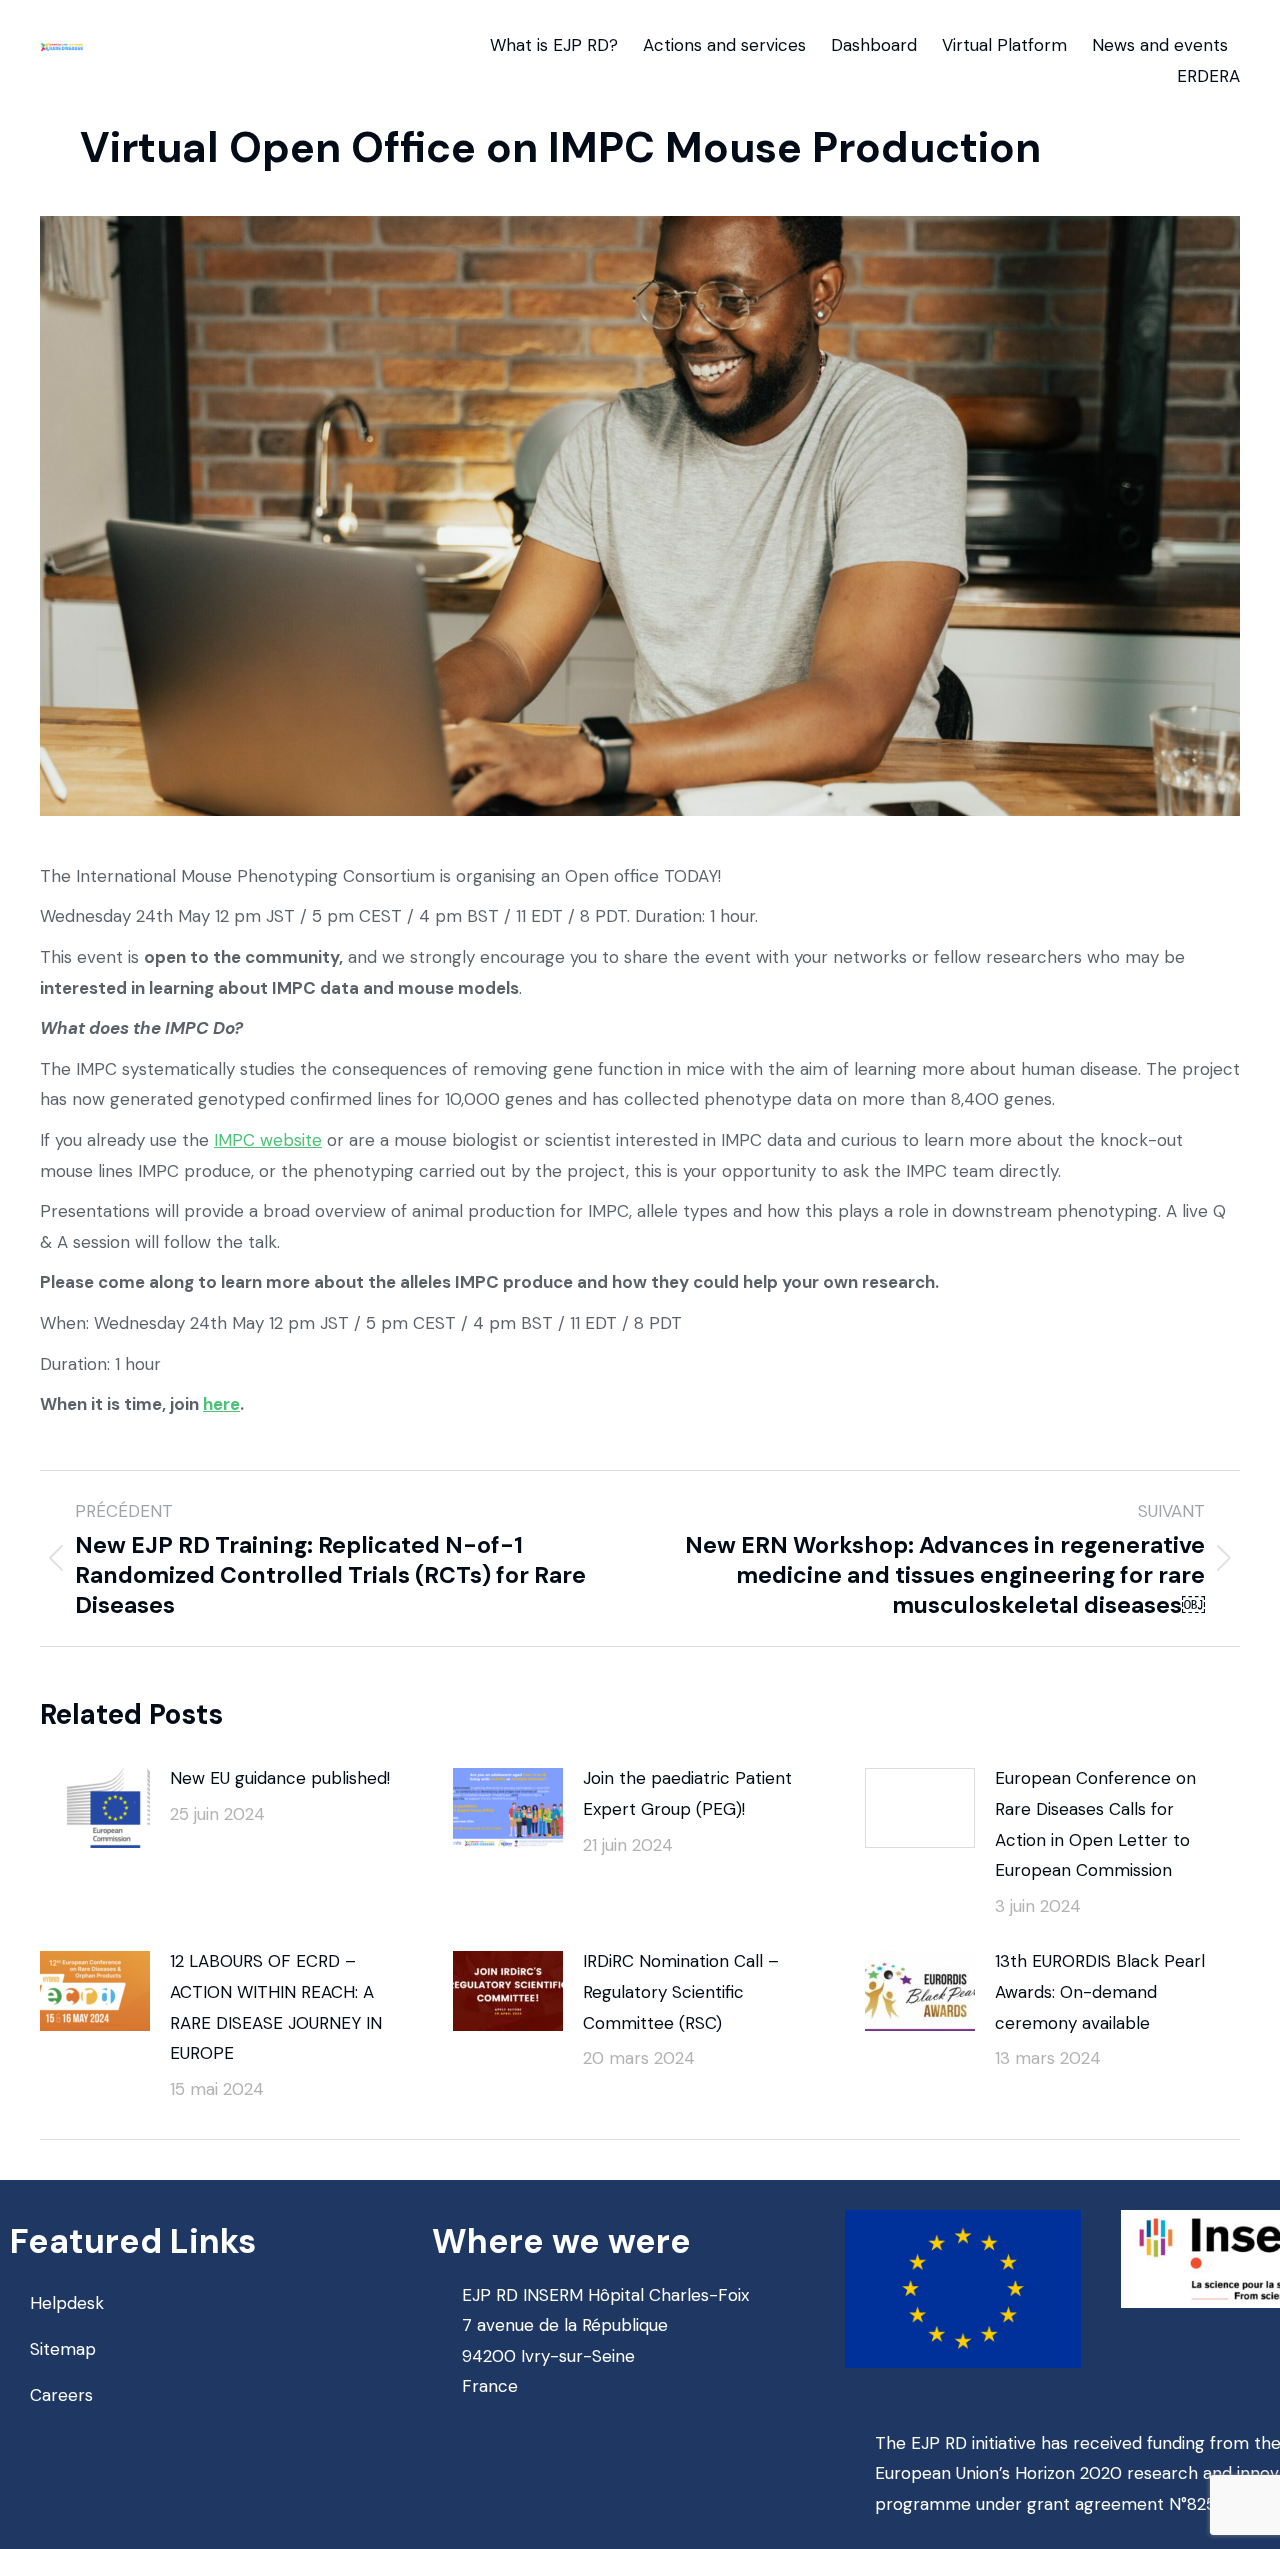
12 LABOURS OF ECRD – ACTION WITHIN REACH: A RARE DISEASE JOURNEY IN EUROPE (276, 2007)
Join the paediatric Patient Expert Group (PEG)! (687, 1793)
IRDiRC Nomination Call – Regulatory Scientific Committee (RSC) (681, 1991)
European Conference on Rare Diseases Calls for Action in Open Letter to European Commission (1095, 1824)
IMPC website (268, 1140)
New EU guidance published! (280, 1778)
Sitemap (63, 2349)
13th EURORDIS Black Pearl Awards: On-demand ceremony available (1100, 1991)
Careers (61, 2395)
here (221, 1404)
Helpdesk (67, 2303)
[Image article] (95, 1808)
